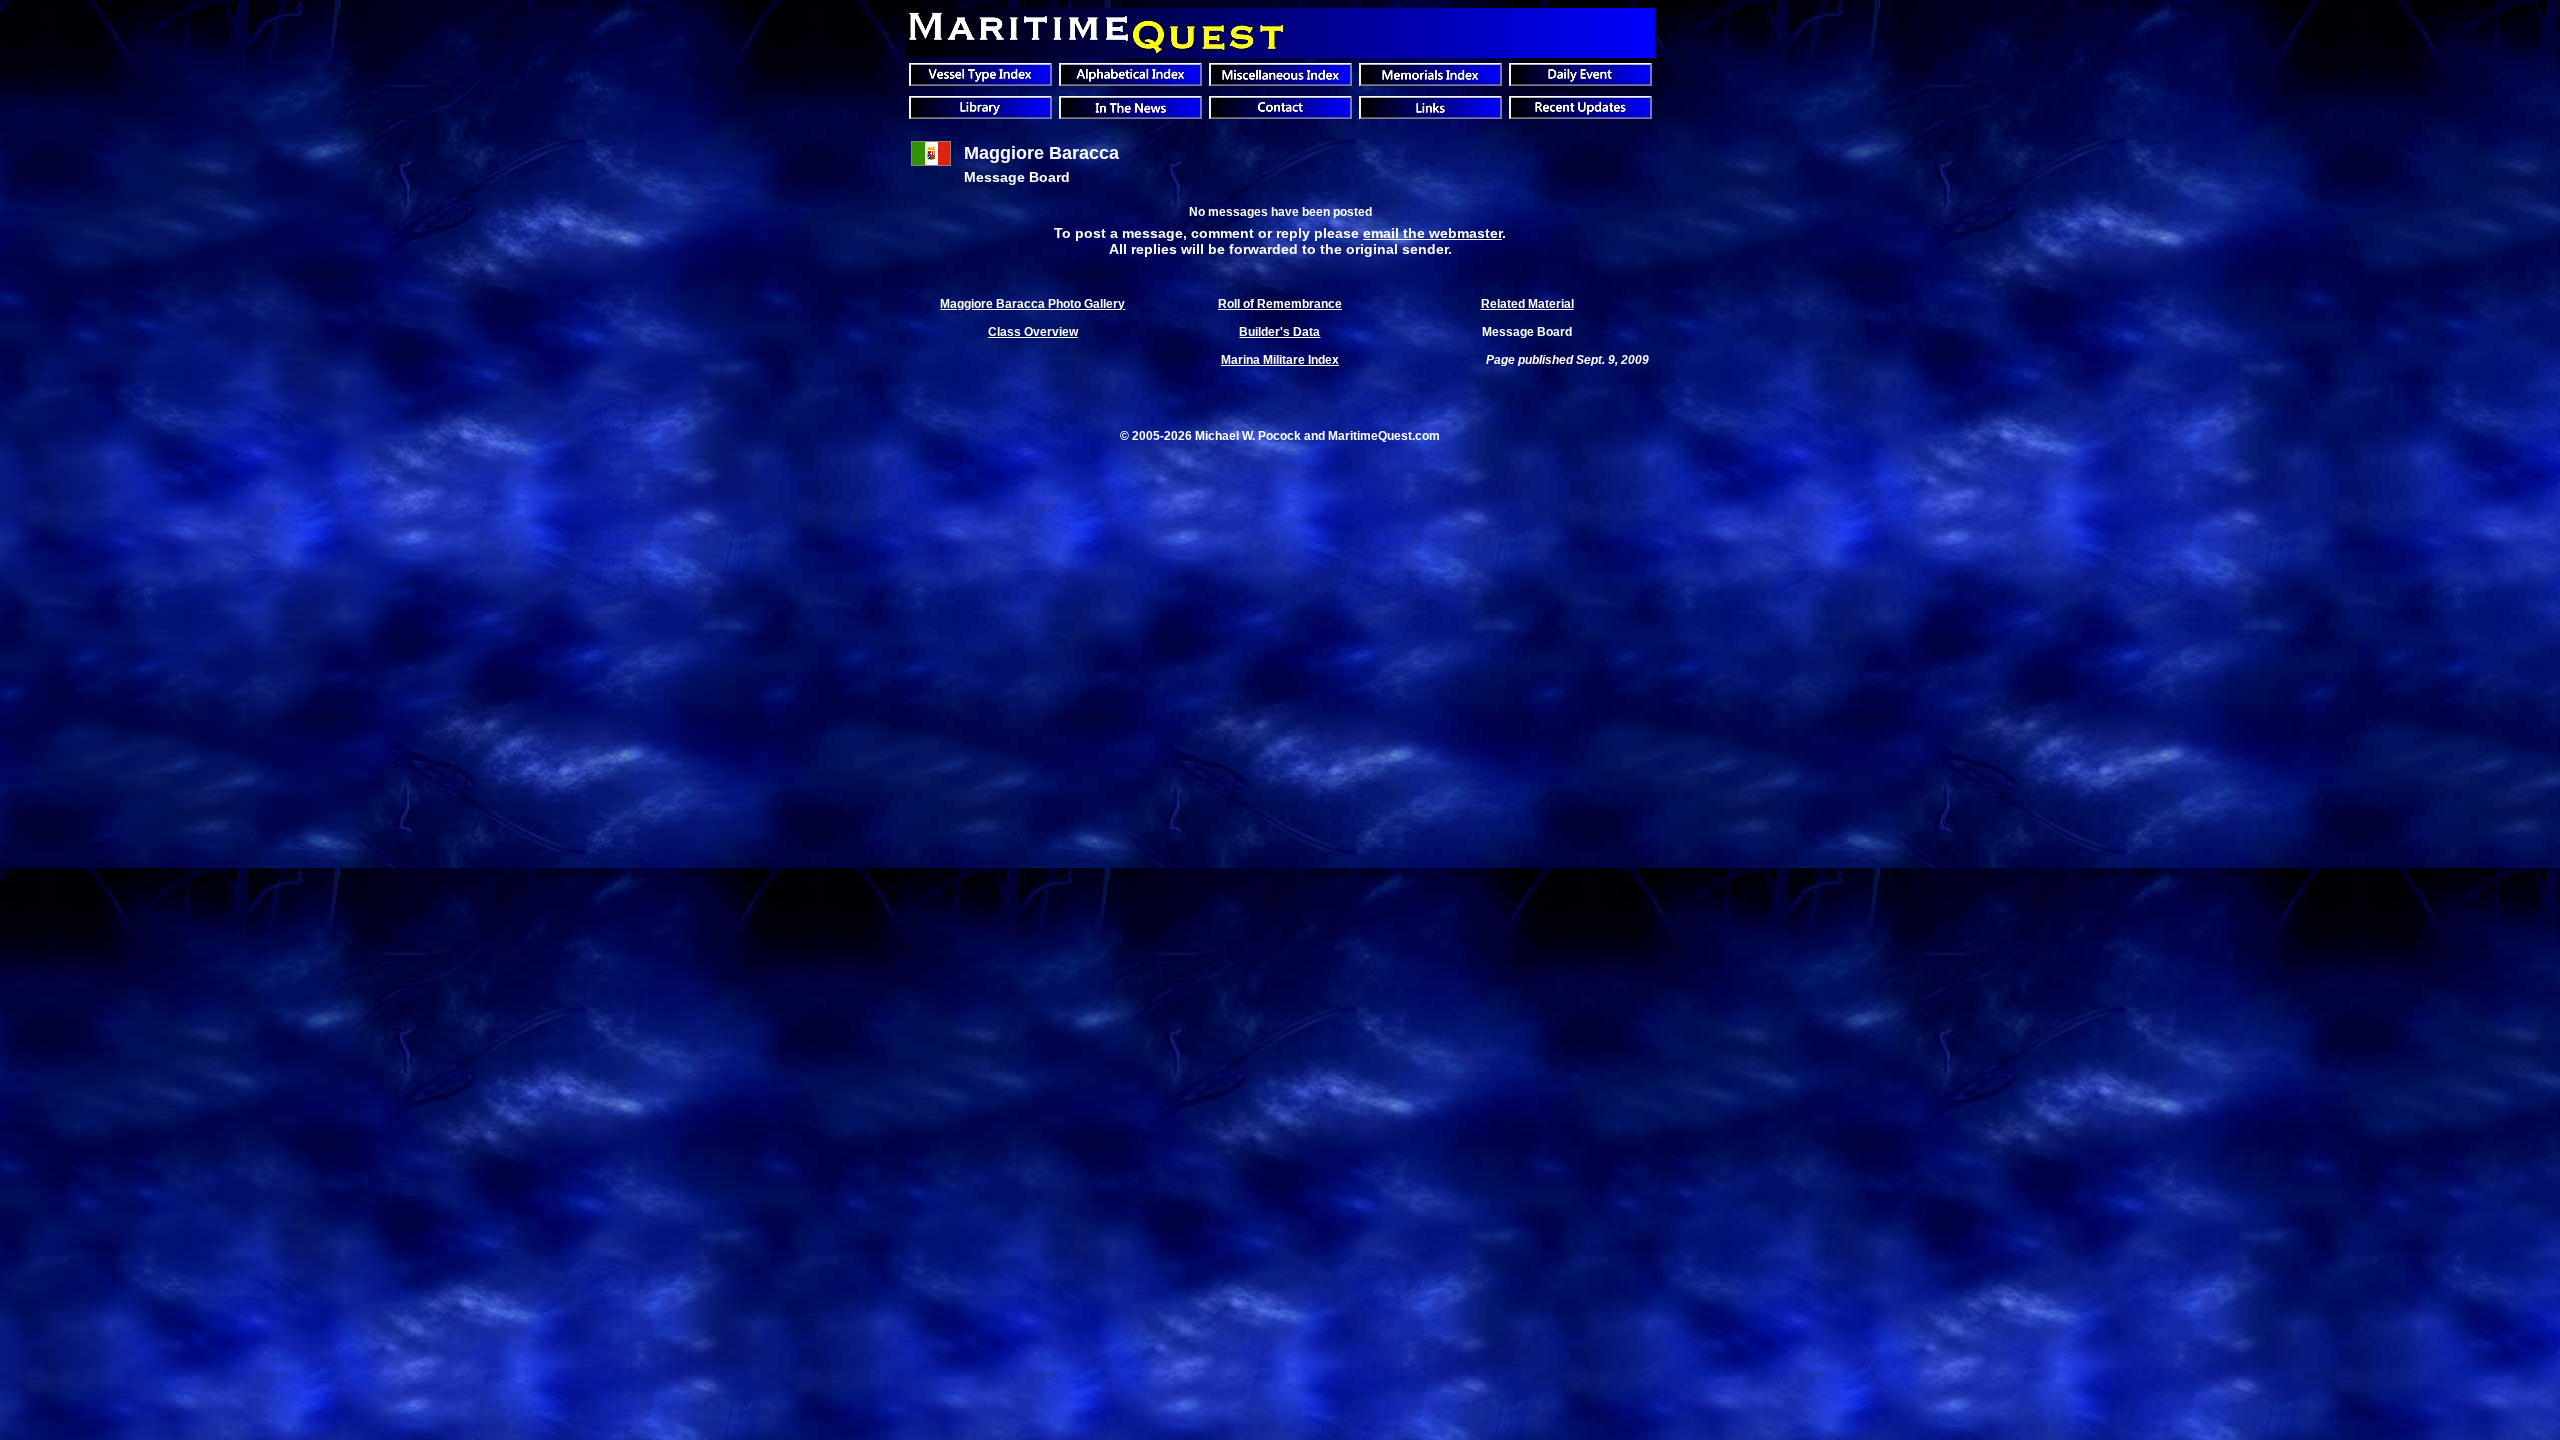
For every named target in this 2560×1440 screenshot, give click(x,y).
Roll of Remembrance (1280, 304)
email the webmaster (1432, 233)
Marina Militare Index (1280, 360)
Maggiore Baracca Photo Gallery (1032, 304)
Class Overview (1033, 332)
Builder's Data (1279, 332)
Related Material (1527, 304)
